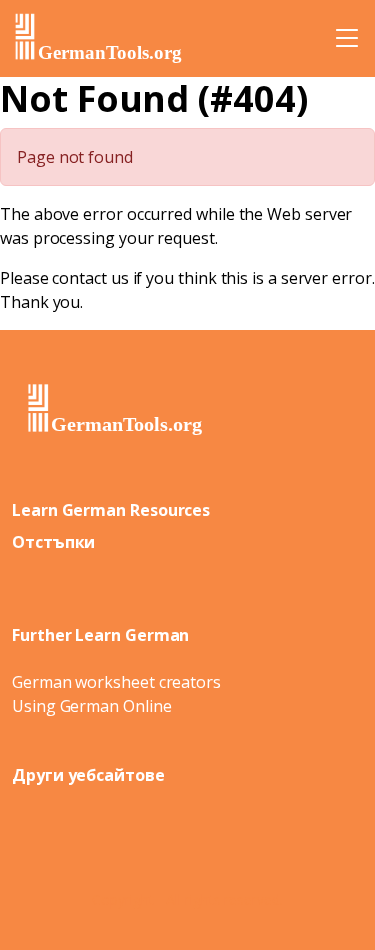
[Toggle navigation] (347, 38)
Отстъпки (53, 542)
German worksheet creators (116, 682)
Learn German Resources (111, 510)
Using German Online (91, 706)
